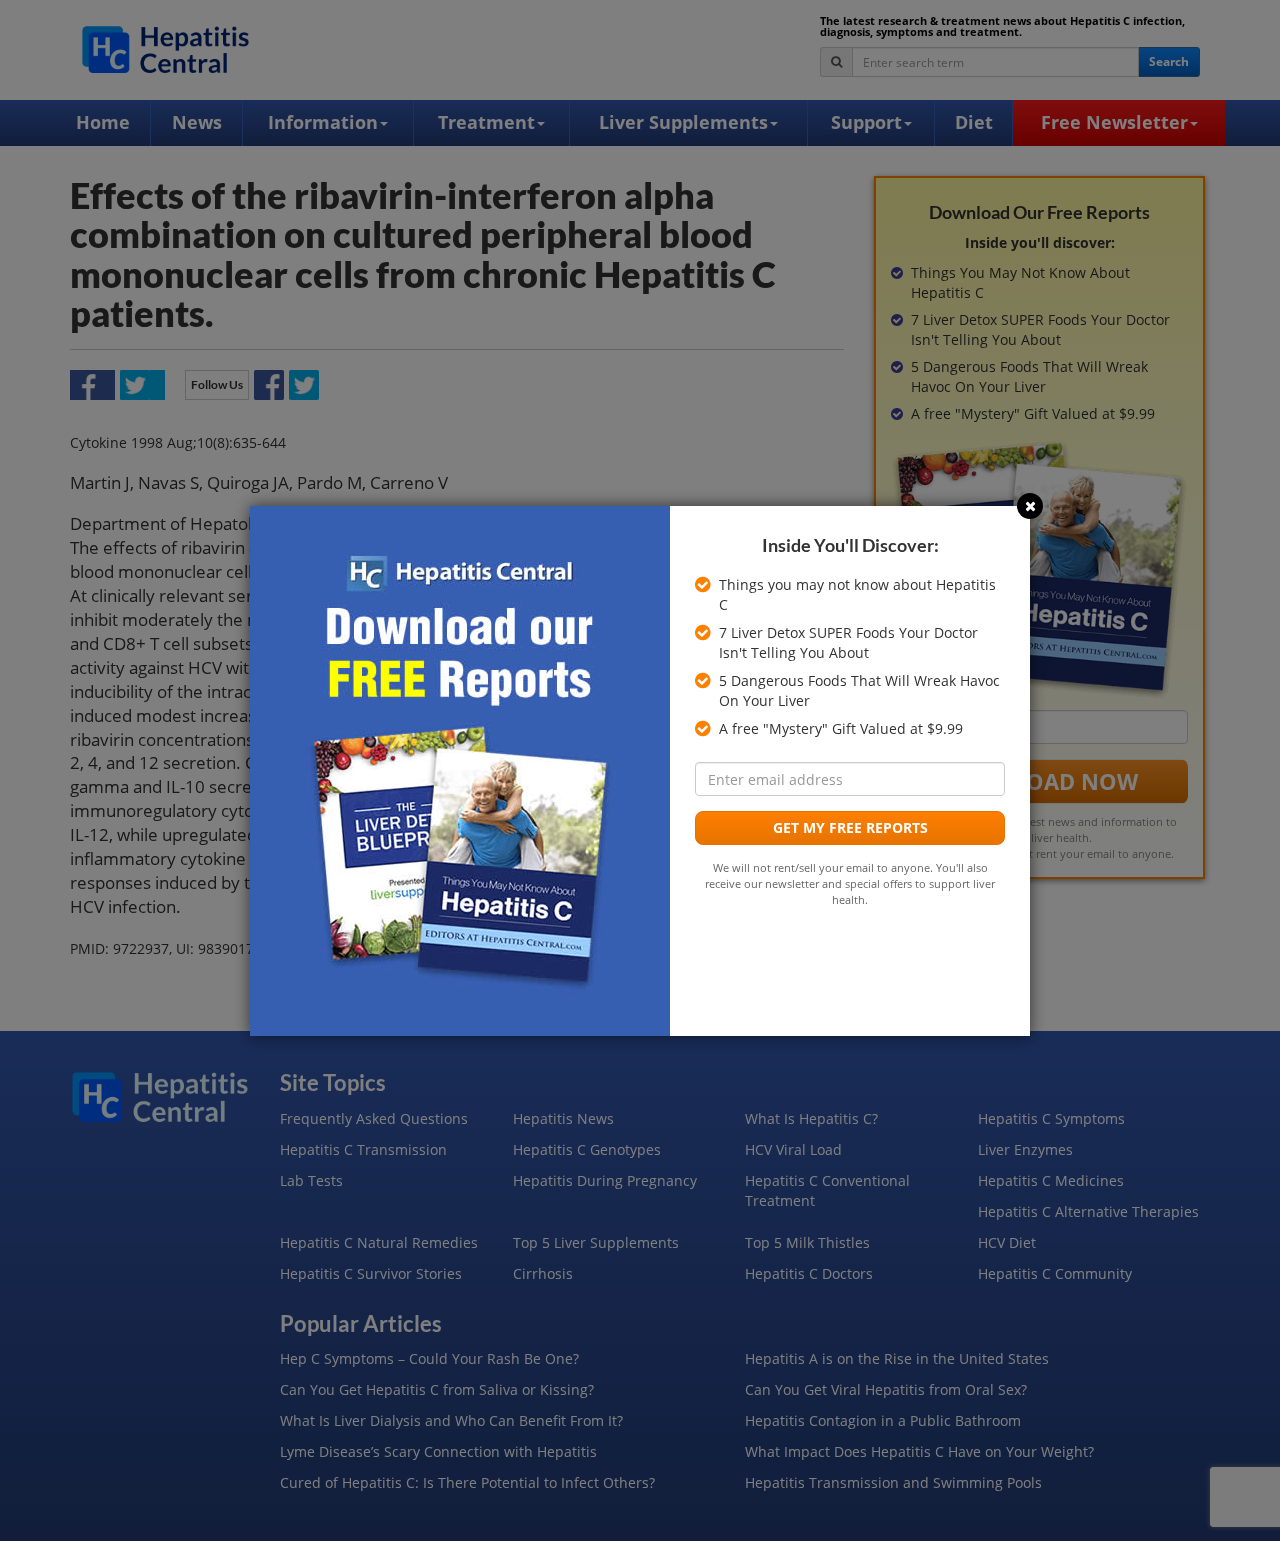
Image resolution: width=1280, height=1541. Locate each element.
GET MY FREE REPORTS (850, 827)
